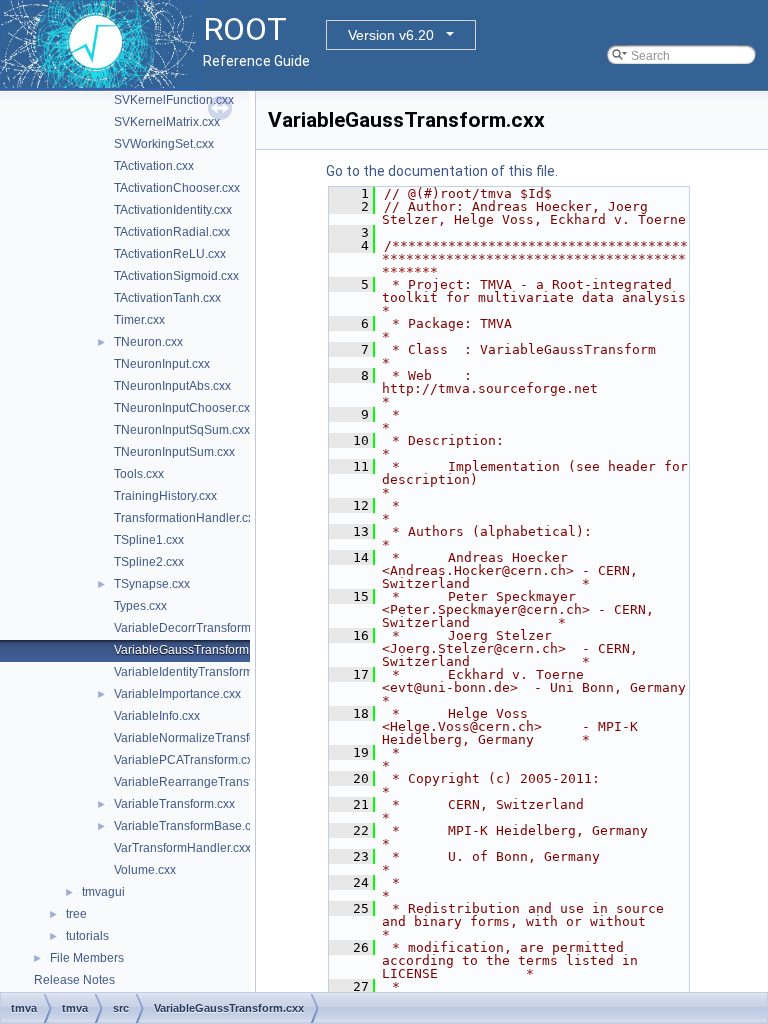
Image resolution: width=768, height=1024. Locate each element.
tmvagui (103, 892)
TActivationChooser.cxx (177, 188)
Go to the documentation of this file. (442, 171)
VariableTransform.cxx (174, 804)
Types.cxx (140, 606)
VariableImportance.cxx (177, 694)
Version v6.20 (391, 35)
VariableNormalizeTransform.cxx (202, 738)
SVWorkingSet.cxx (164, 144)
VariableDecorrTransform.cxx (193, 628)
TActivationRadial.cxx (172, 232)
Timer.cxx (139, 320)
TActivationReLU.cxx (170, 254)
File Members (87, 958)
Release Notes (74, 980)
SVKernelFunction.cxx (174, 100)
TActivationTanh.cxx (167, 298)
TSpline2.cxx (149, 562)
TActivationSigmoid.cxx (176, 276)
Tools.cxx (139, 474)
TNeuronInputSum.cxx (174, 452)
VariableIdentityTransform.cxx (194, 672)
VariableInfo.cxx (157, 716)
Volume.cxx (145, 870)
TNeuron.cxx (148, 342)
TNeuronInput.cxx (162, 364)
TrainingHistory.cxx (165, 496)
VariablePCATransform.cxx (186, 760)
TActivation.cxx (154, 166)
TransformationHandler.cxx (187, 518)
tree (76, 914)
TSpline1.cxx (149, 540)
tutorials (87, 936)
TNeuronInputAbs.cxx (172, 386)
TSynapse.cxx (152, 584)
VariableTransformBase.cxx (188, 826)
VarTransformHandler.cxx (182, 848)
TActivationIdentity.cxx (173, 210)
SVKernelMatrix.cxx (167, 122)
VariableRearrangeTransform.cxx (204, 782)
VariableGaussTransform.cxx (192, 650)
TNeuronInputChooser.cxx (185, 408)
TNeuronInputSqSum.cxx (182, 430)
